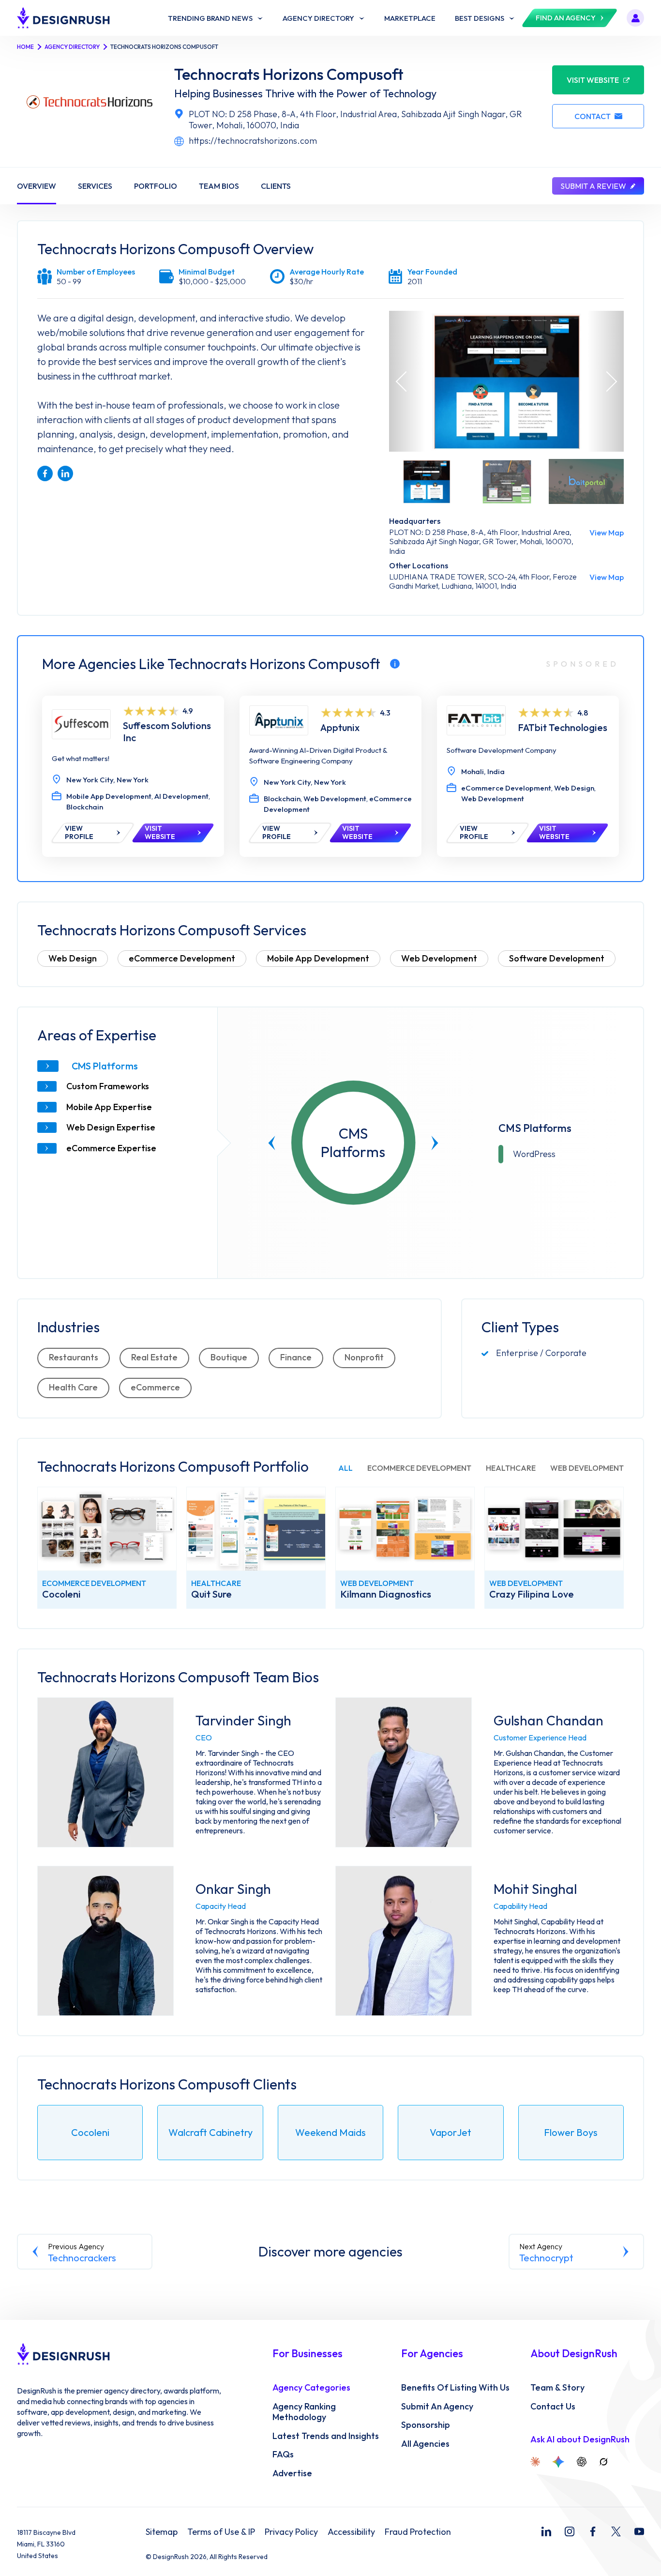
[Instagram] (570, 2531)
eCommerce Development (182, 958)
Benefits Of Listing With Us (455, 2388)
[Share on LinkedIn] (65, 473)
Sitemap (162, 2532)
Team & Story (557, 2388)
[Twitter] (616, 2531)
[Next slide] (435, 1143)
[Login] (635, 18)
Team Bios (219, 186)
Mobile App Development (318, 958)
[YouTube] (639, 2531)
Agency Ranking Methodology (304, 2412)
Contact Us (553, 2407)
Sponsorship (426, 2425)
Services (95, 186)
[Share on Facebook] (45, 473)
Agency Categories (311, 2388)
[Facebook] (593, 2531)
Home (25, 47)
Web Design (73, 958)
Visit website (593, 80)
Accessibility (351, 2532)
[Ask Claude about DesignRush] (535, 2462)
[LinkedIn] (546, 2531)
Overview (37, 186)
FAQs (283, 2454)
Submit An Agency (437, 2407)
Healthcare (511, 1468)
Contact (593, 116)
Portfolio (156, 186)
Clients (276, 186)
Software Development (557, 958)
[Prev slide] (272, 1143)
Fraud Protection (418, 2532)
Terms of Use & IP (221, 2532)
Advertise (292, 2473)
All (346, 1468)
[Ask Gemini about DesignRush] (558, 2462)
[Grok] (603, 2462)
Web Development (439, 958)
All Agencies (425, 2444)
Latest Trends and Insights (326, 2436)
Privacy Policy (291, 2532)
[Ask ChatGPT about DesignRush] (582, 2462)
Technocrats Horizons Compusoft (289, 74)
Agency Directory (72, 47)
